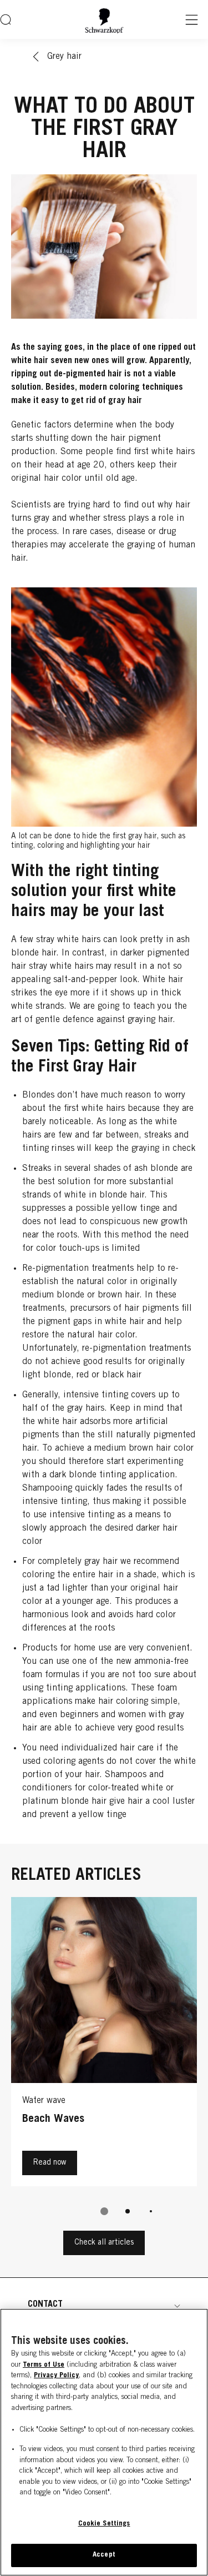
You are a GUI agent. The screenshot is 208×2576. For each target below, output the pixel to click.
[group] (104, 2064)
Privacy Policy (56, 2376)
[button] (104, 2305)
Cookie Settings (104, 2524)
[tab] (104, 2211)
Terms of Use (44, 2365)
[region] (104, 2442)
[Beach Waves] (104, 2044)
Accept (104, 2555)
